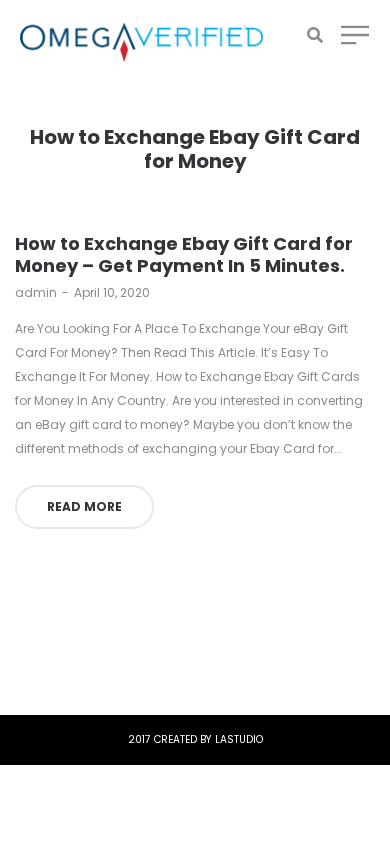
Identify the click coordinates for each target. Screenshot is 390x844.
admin (36, 292)
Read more (84, 506)
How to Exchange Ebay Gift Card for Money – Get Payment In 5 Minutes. (184, 254)
